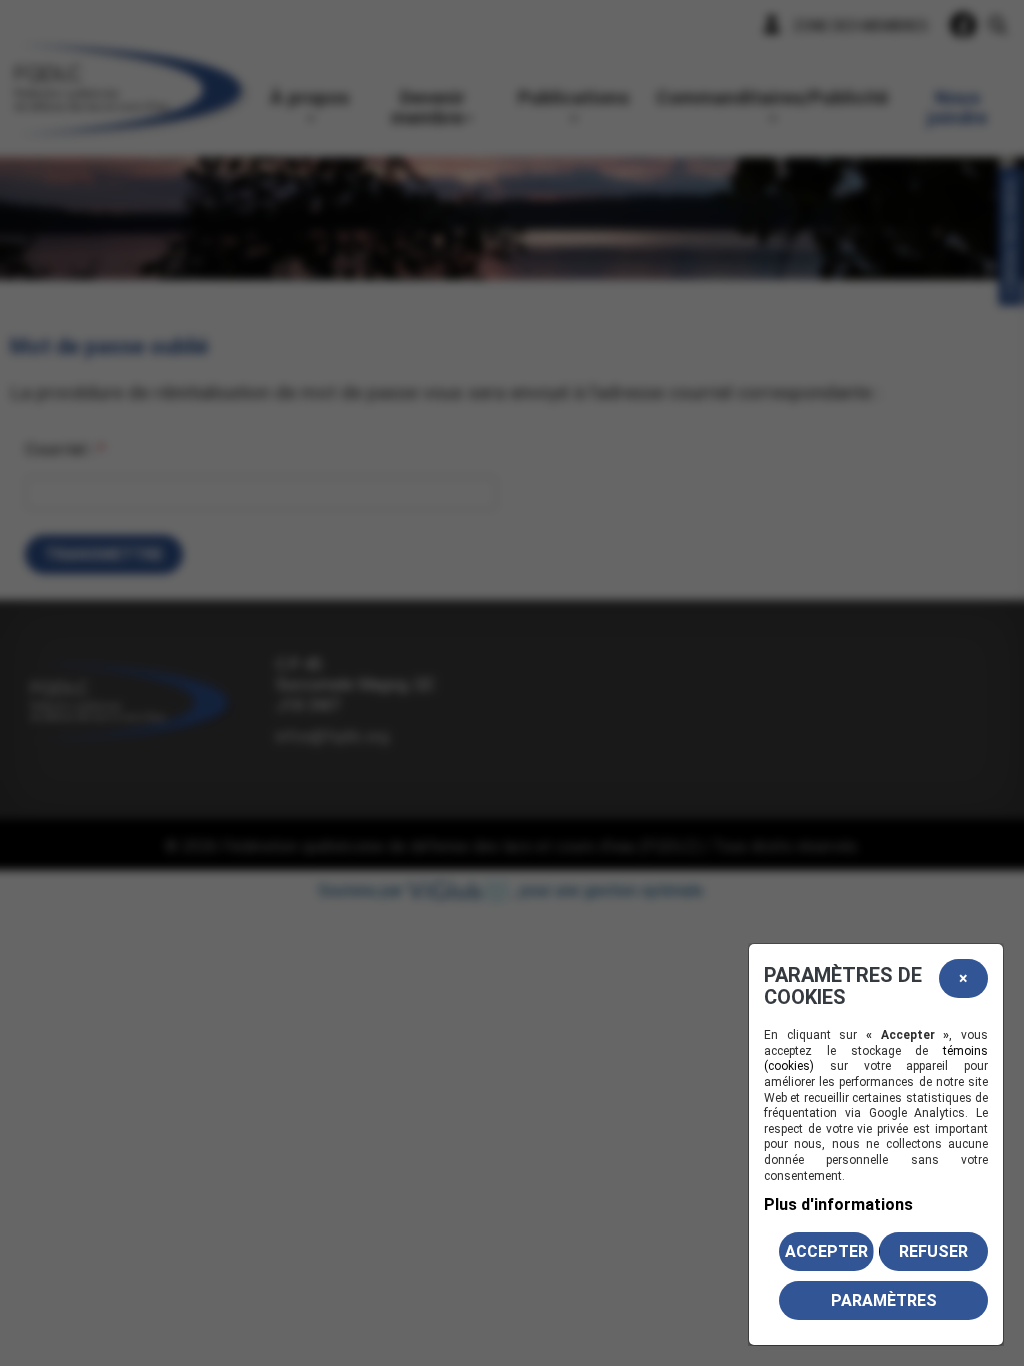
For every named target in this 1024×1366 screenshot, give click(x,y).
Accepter (826, 1251)
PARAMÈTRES (884, 1300)
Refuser (933, 1251)
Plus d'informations (838, 1204)
